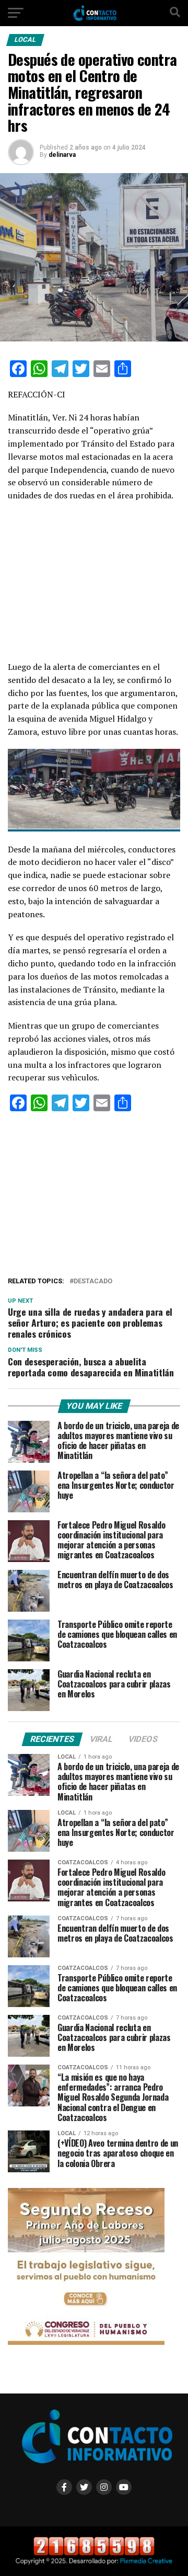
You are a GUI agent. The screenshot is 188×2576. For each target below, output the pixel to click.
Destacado (93, 1281)
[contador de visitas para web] (94, 2553)
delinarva (62, 155)
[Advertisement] (94, 584)
